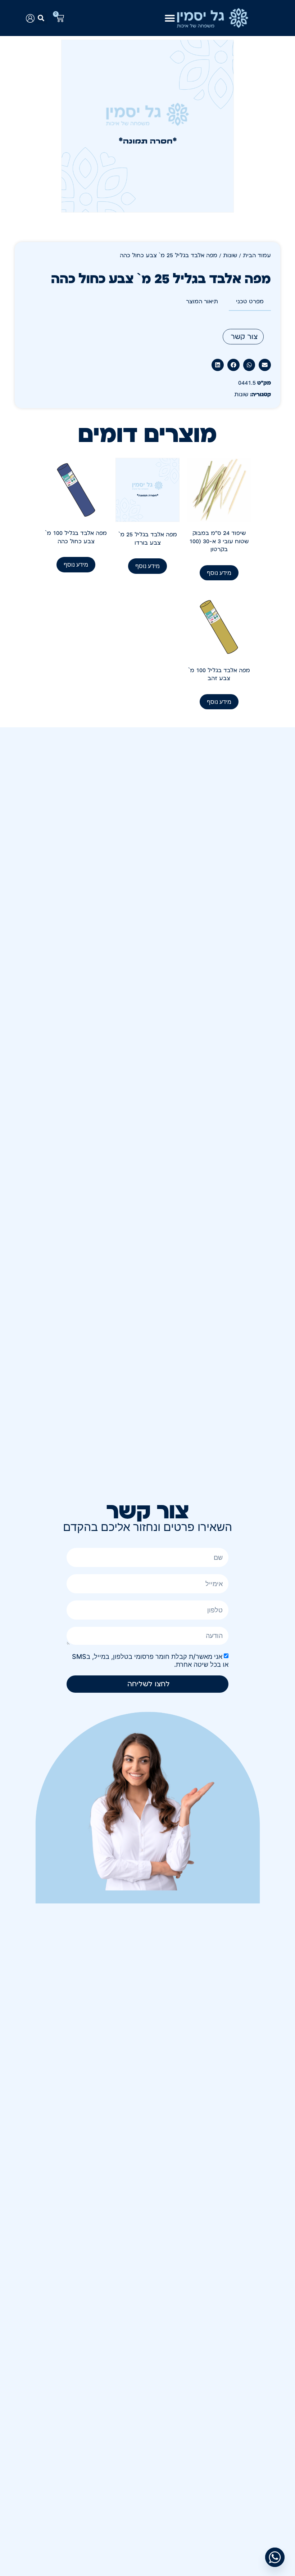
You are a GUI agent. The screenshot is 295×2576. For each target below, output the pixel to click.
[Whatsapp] (275, 2557)
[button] (41, 18)
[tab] (250, 302)
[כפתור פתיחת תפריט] (170, 18)
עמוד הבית (257, 255)
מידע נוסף (219, 573)
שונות (230, 255)
